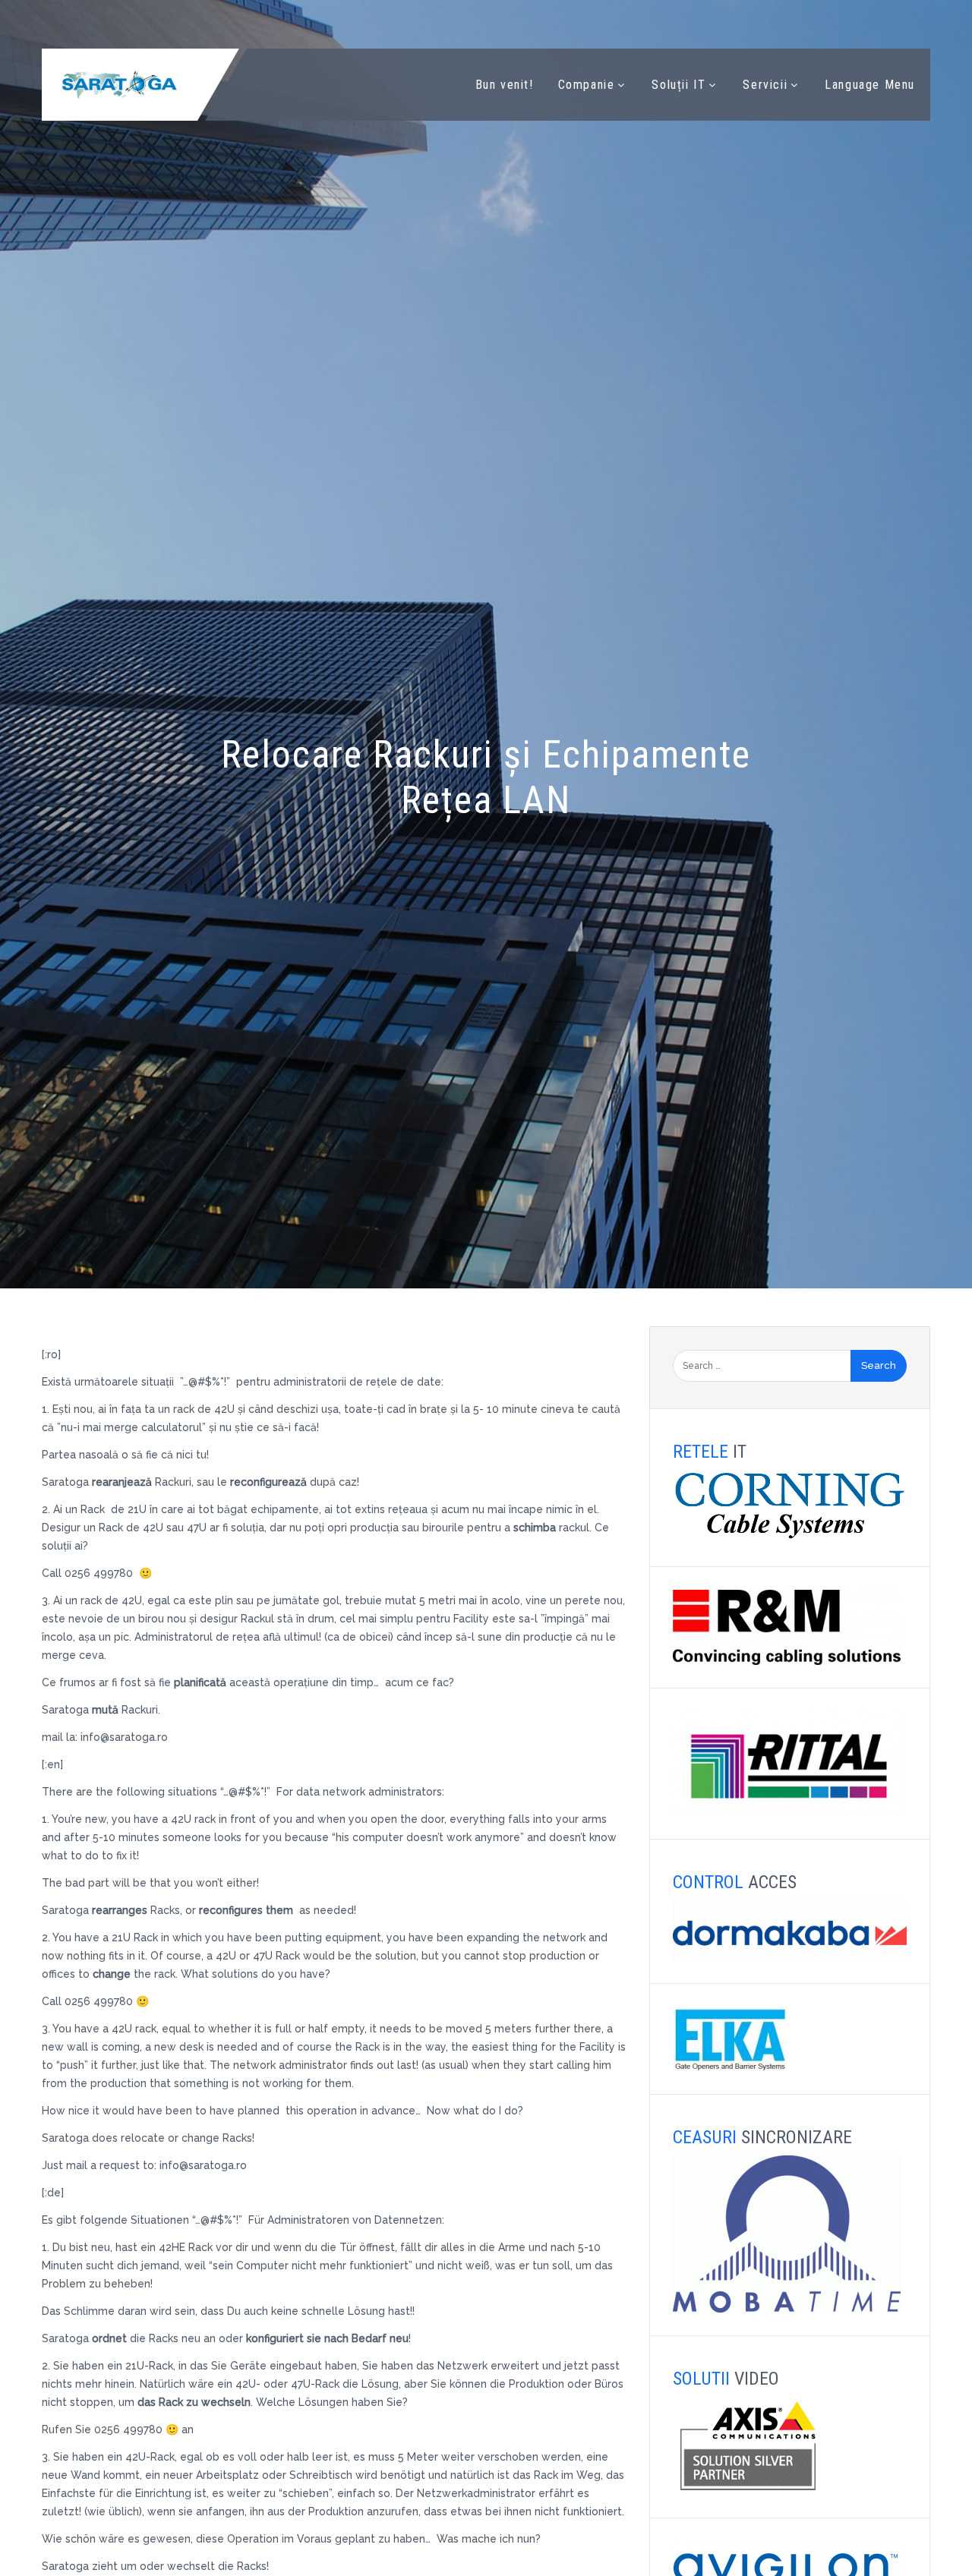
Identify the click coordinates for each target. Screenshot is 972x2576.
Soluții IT (679, 85)
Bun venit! (505, 85)
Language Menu (870, 85)
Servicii (765, 85)
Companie (587, 85)
